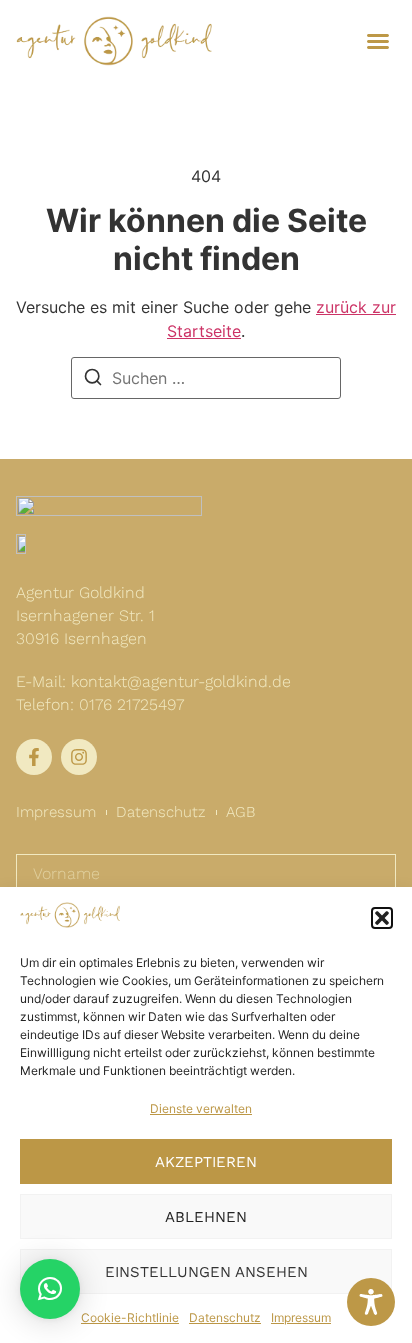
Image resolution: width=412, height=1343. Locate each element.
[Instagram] (79, 757)
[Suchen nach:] (206, 378)
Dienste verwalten (201, 1108)
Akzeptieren (206, 1162)
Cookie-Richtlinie (130, 1317)
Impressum (301, 1317)
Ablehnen (206, 1217)
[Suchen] (93, 378)
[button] (382, 918)
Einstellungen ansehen (206, 1272)
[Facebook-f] (34, 757)
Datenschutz (225, 1317)
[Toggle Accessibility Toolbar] (371, 1302)
